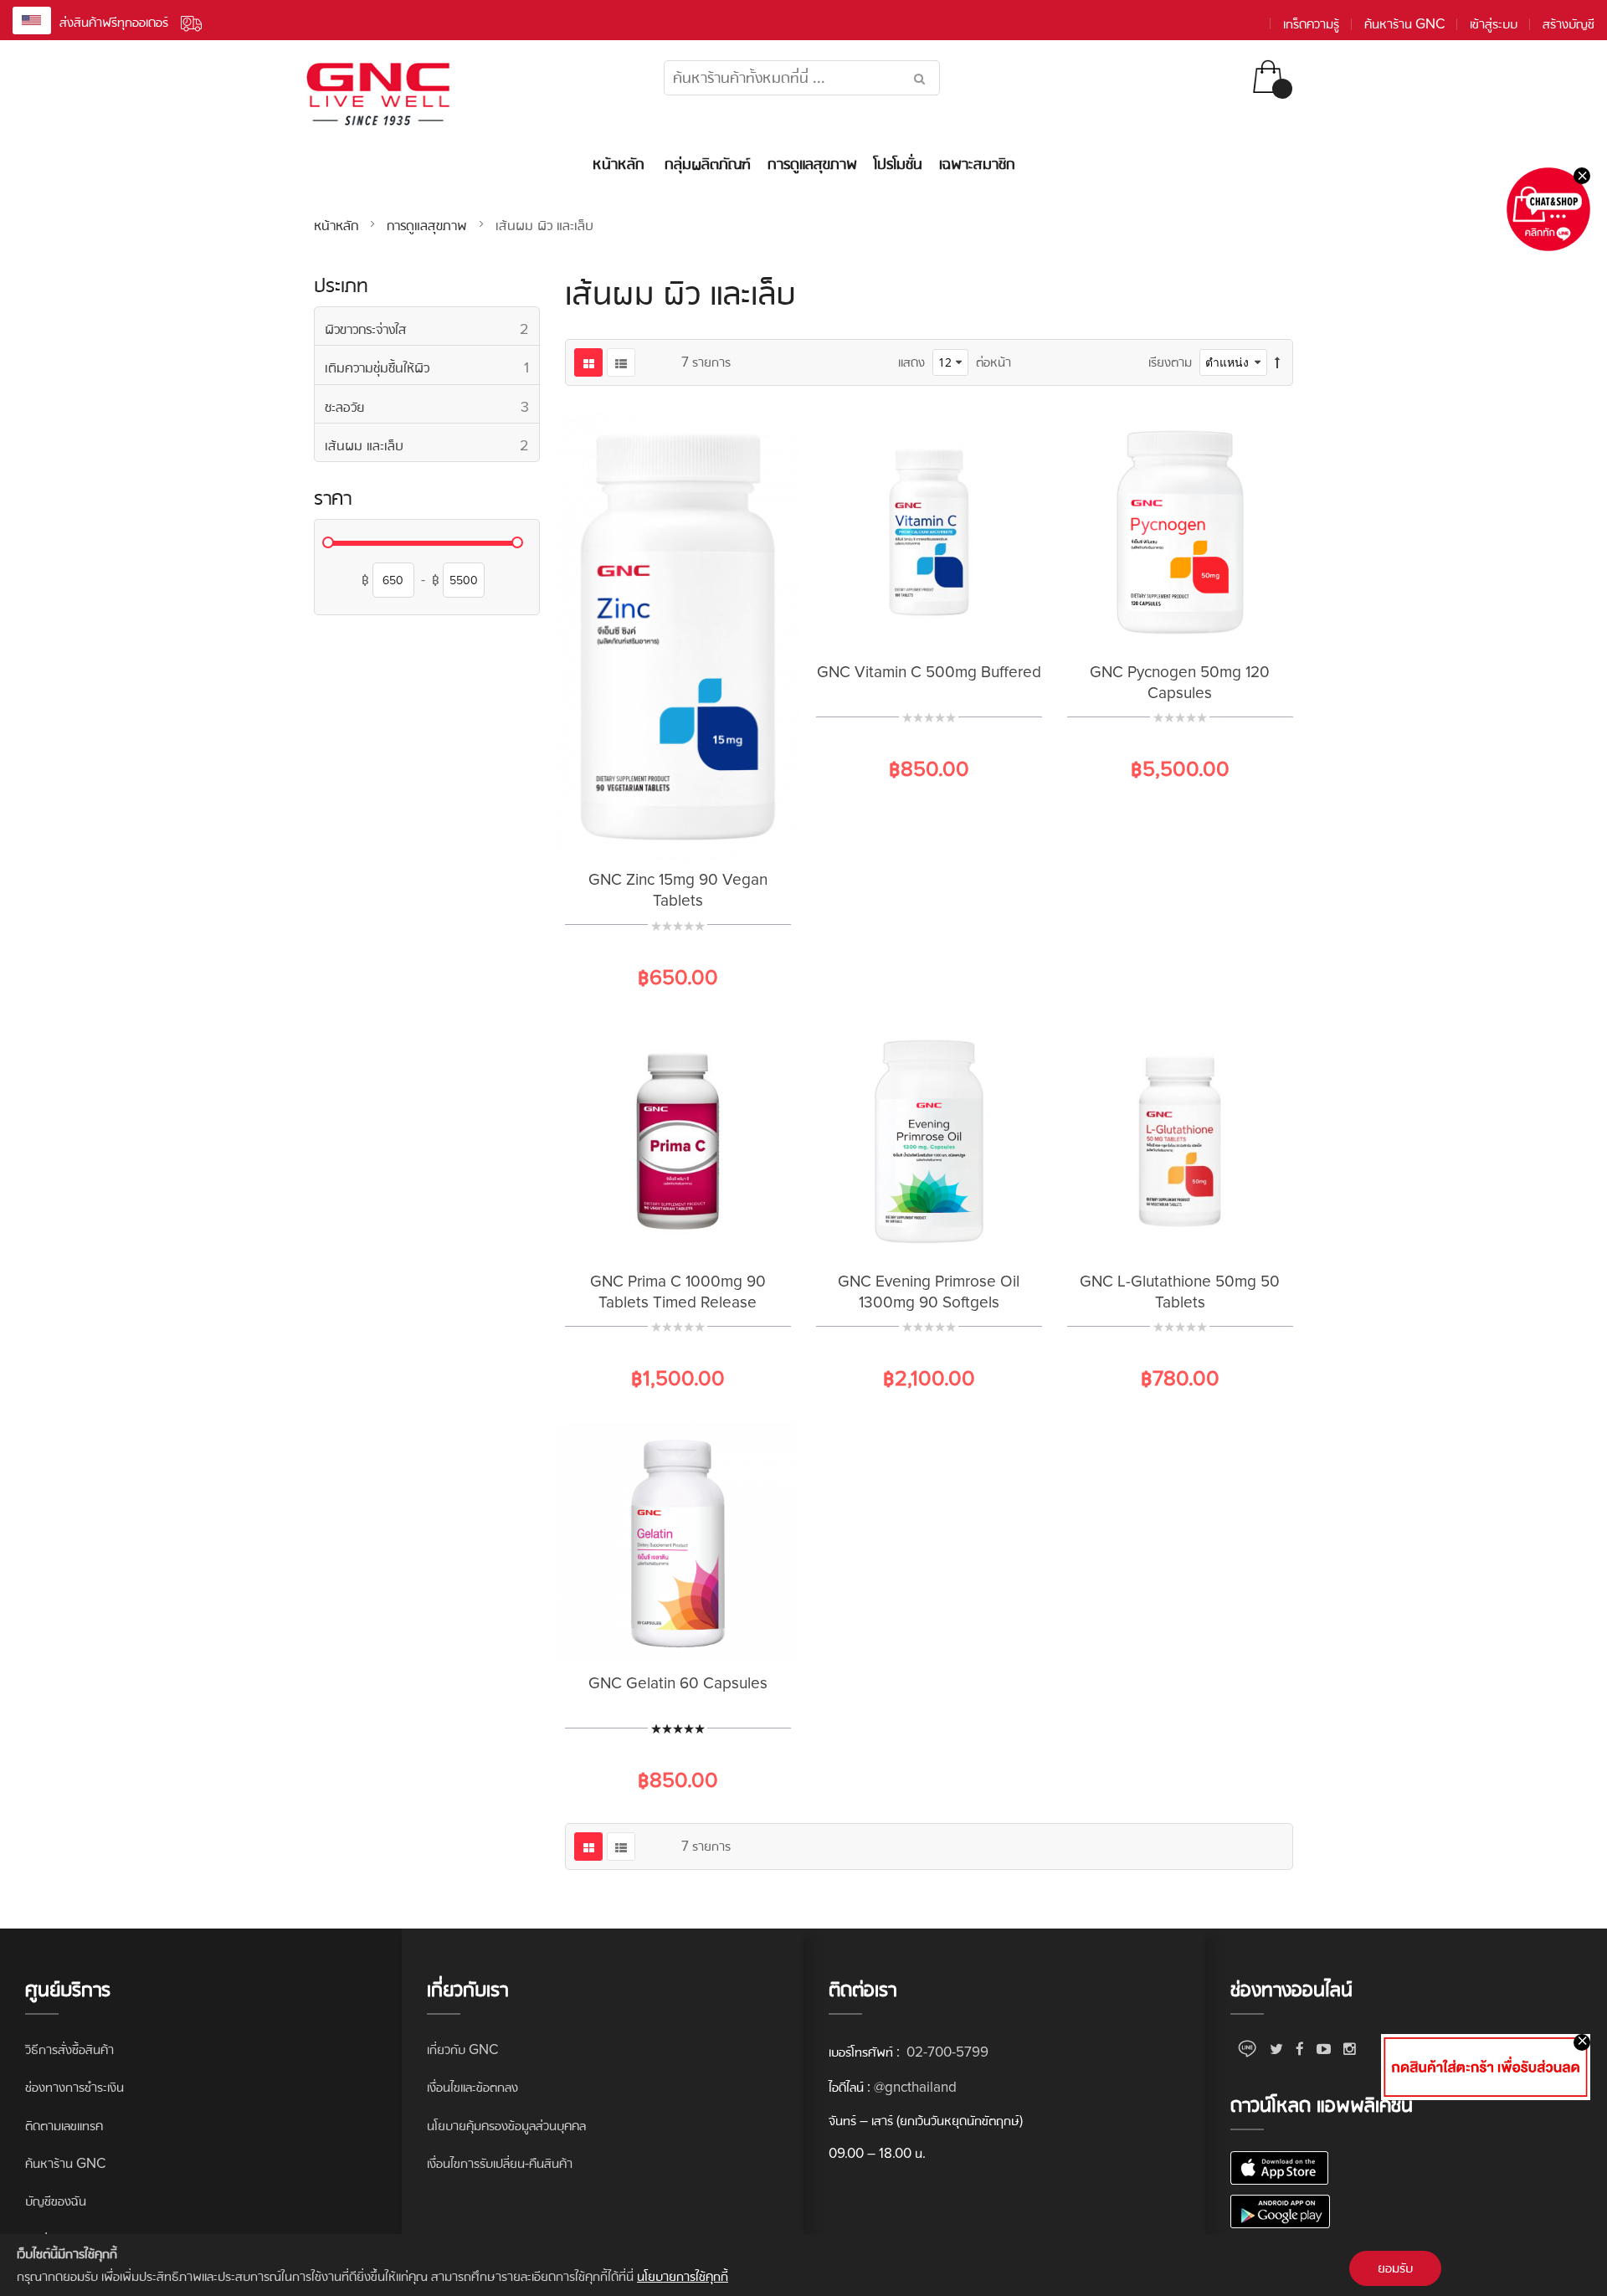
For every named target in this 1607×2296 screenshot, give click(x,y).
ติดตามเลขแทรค (64, 2126)
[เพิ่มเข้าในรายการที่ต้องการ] (678, 835)
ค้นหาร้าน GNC (1404, 24)
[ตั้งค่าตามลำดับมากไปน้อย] (1277, 362)
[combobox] (802, 78)
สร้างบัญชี (1568, 24)
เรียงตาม (1170, 362)
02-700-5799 (946, 2052)
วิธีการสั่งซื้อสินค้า (69, 2049)
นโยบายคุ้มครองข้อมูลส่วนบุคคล (506, 2126)
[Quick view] (720, 835)
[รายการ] (621, 362)
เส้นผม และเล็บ (432, 445)
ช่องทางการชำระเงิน (74, 2087)
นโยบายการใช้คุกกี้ (683, 2276)
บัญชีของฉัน (56, 2201)
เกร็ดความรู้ (1311, 24)
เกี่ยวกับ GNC (462, 2049)
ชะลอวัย (432, 406)
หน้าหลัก (338, 225)
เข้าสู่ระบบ (1494, 24)
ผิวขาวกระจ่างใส (432, 329)
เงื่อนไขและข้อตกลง (472, 2087)
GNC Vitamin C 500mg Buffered (929, 673)
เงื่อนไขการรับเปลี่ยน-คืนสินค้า (500, 2163)
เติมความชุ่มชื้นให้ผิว (432, 367)
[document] (803, 2265)
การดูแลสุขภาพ (429, 225)
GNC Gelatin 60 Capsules (678, 1684)
